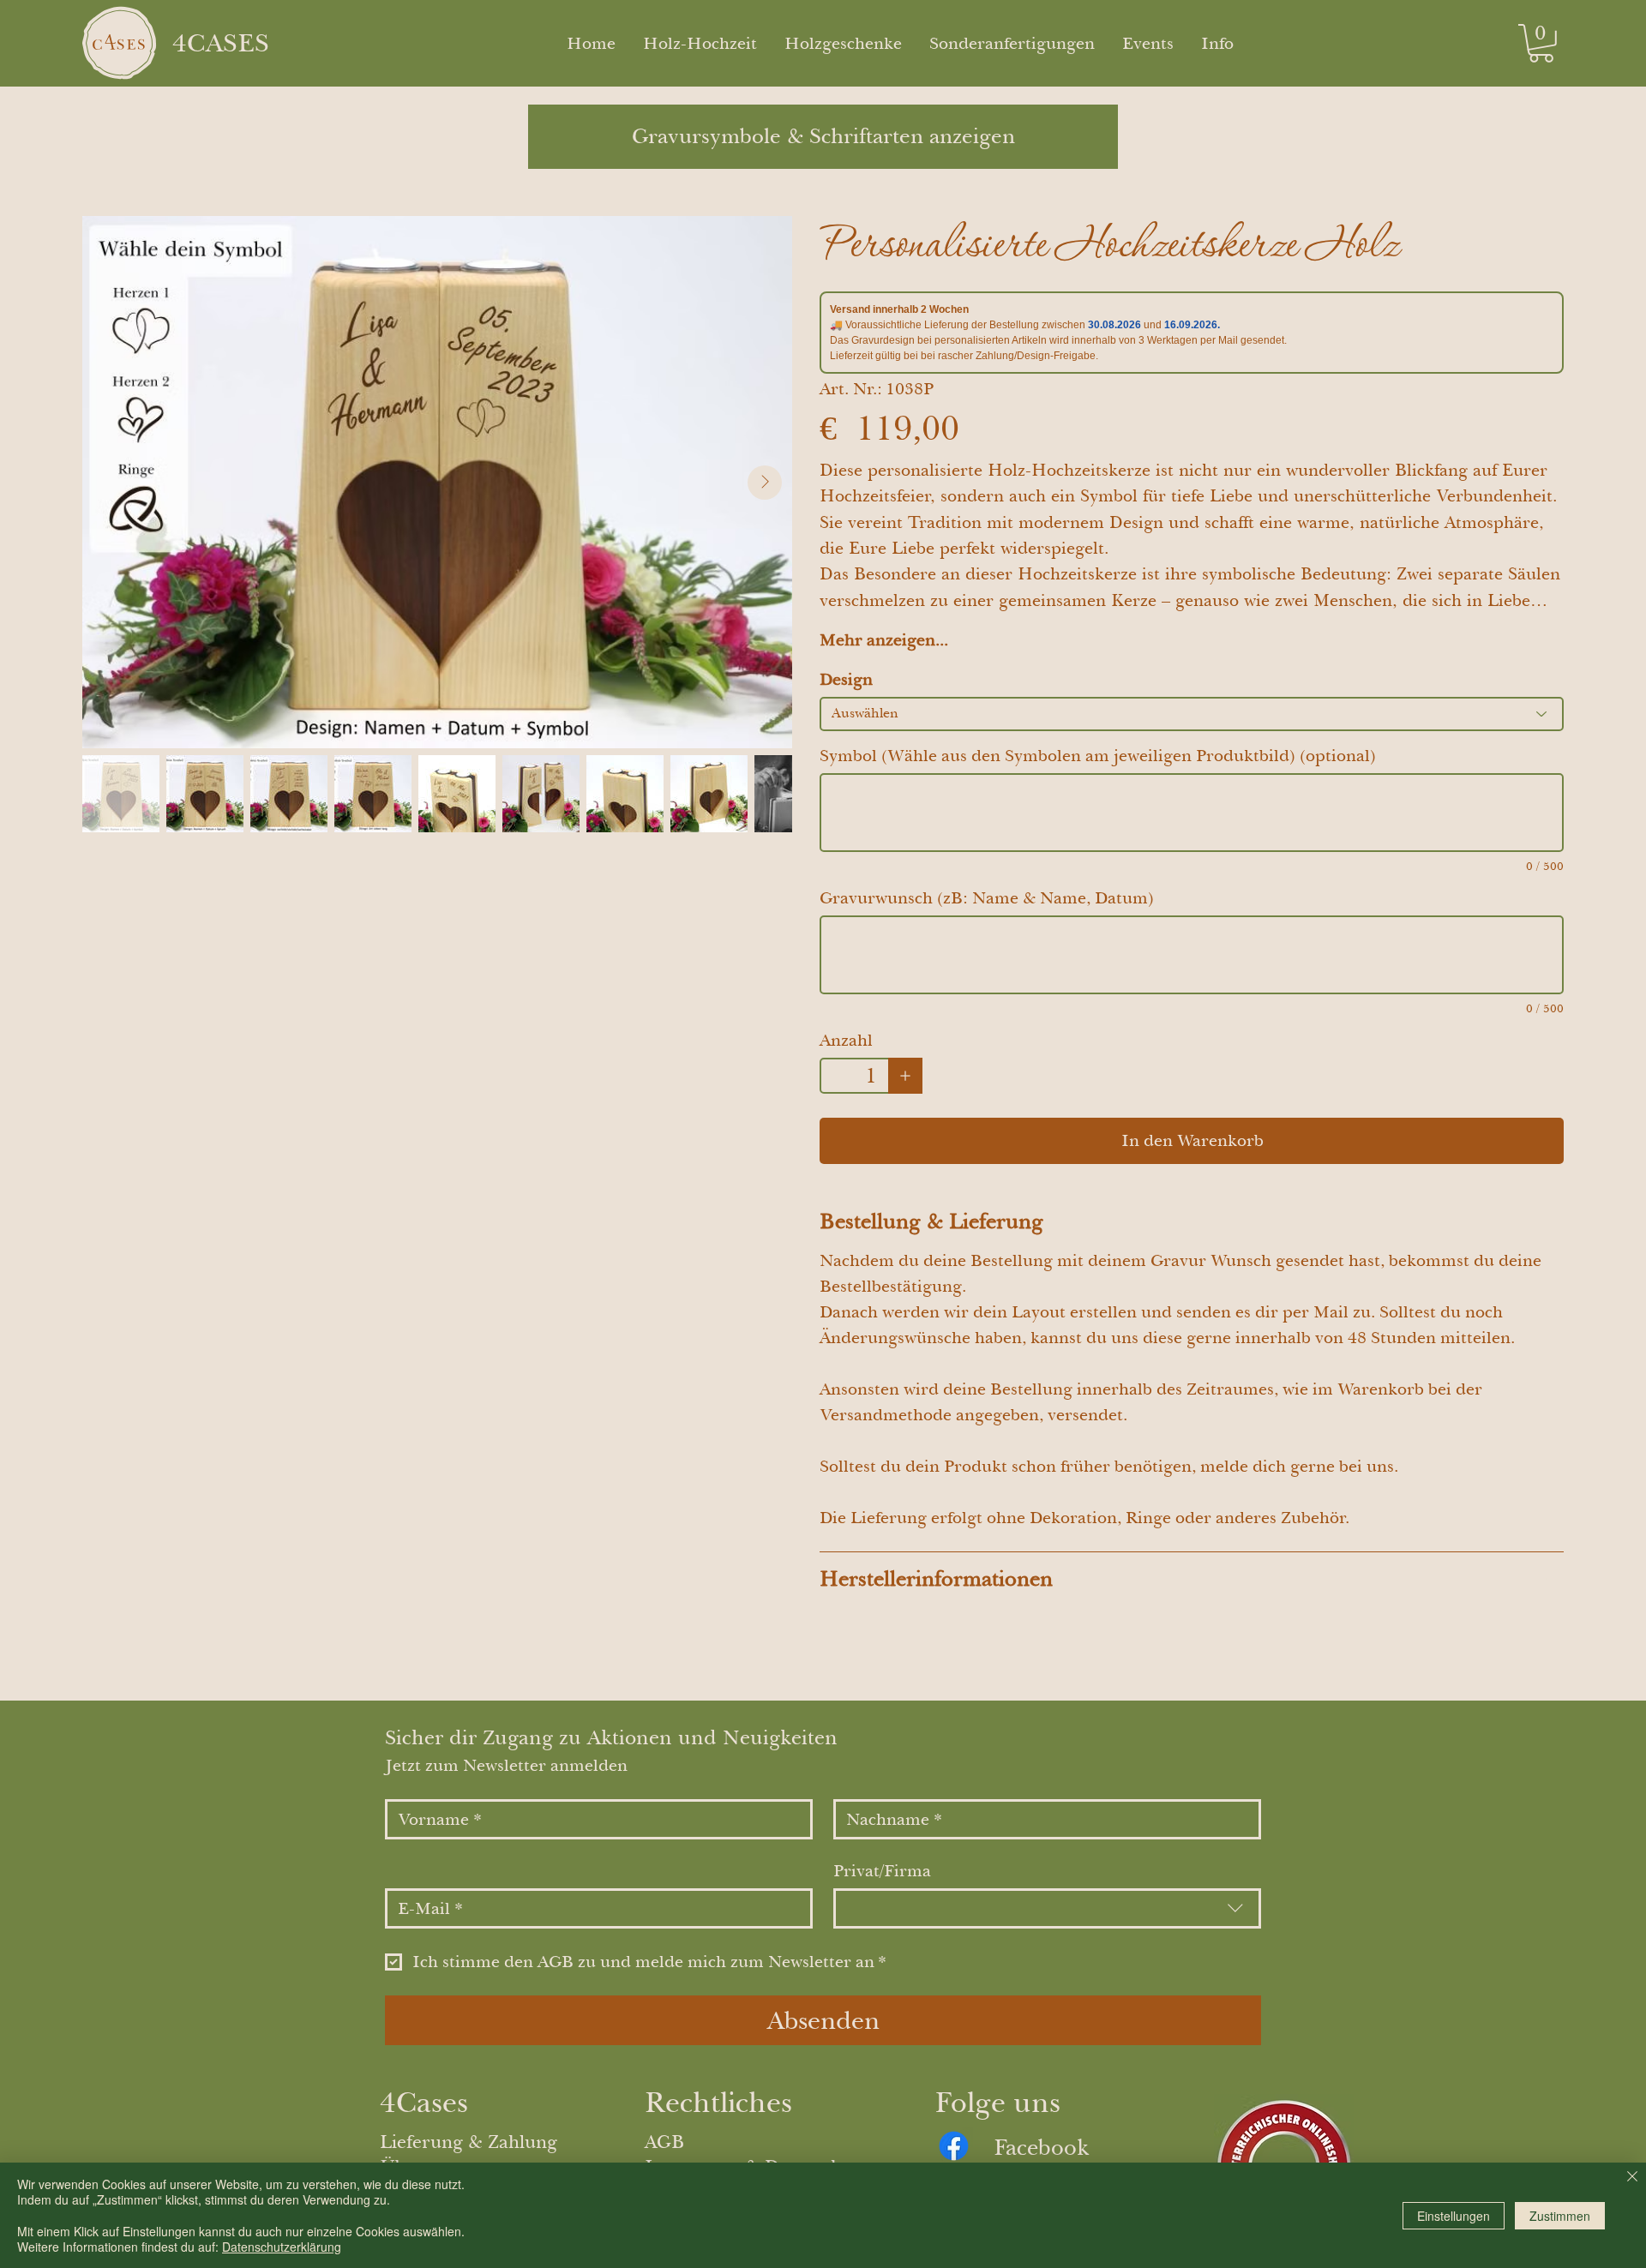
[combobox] (1047, 1908)
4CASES (221, 43)
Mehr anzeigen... (884, 640)
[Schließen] (1632, 2178)
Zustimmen (1560, 2216)
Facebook (1042, 2147)
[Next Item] (765, 483)
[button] (1217, 44)
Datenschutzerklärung (282, 2247)
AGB (665, 2142)
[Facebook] (954, 2146)
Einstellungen (1454, 2216)
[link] (1541, 43)
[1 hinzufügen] (905, 1076)
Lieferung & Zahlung (469, 2142)
